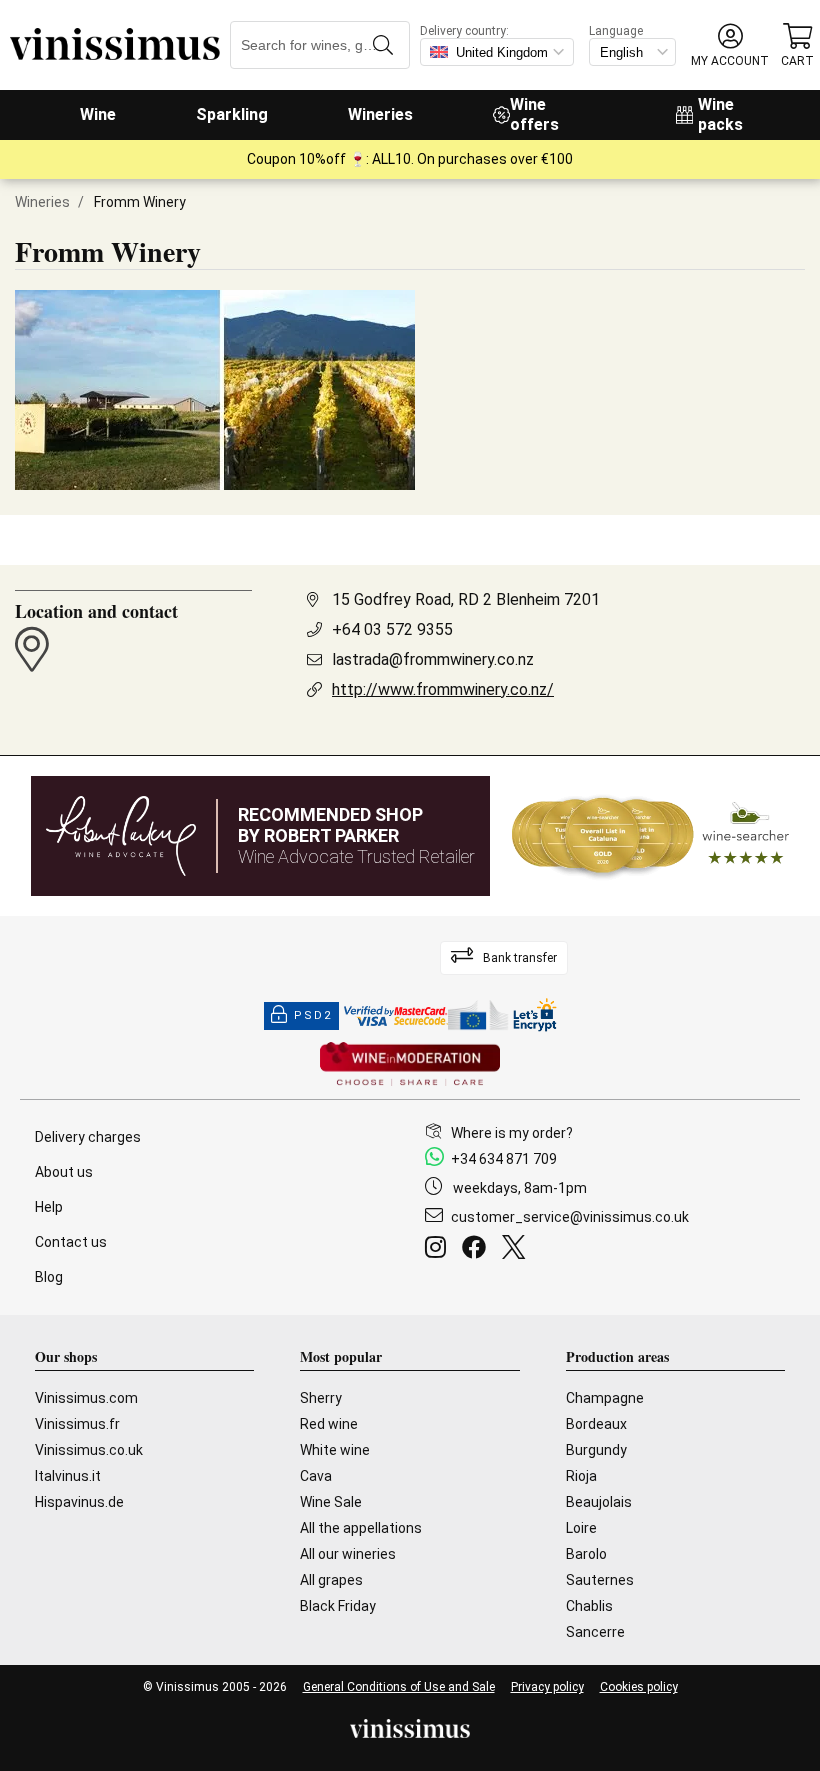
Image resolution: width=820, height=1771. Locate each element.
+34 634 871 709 (504, 1159)
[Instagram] (439, 1250)
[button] (730, 45)
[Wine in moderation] (410, 1065)
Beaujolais (599, 1502)
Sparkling (232, 114)
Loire (581, 1528)
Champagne (605, 1398)
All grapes (331, 1580)
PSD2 (313, 1015)
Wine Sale (331, 1502)
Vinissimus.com (86, 1398)
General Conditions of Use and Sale (399, 1687)
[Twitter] (517, 1250)
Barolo (586, 1554)
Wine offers (534, 114)
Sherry (321, 1398)
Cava (316, 1476)
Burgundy (596, 1450)
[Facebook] (478, 1250)
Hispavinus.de (79, 1502)
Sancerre (595, 1632)
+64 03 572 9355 (392, 629)
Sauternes (600, 1580)
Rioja (581, 1476)
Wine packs (720, 114)
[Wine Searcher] (651, 836)
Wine (98, 114)
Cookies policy (639, 1687)
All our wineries (348, 1554)
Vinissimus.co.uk (89, 1450)
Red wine (329, 1424)
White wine (335, 1450)
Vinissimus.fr (77, 1424)
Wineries (380, 114)
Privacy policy (547, 1687)
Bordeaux (596, 1424)
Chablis (589, 1606)
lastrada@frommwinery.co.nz (433, 659)
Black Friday (338, 1606)
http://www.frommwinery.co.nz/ (443, 689)
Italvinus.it (68, 1476)
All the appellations (361, 1528)
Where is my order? (512, 1133)
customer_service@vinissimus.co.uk (570, 1217)
